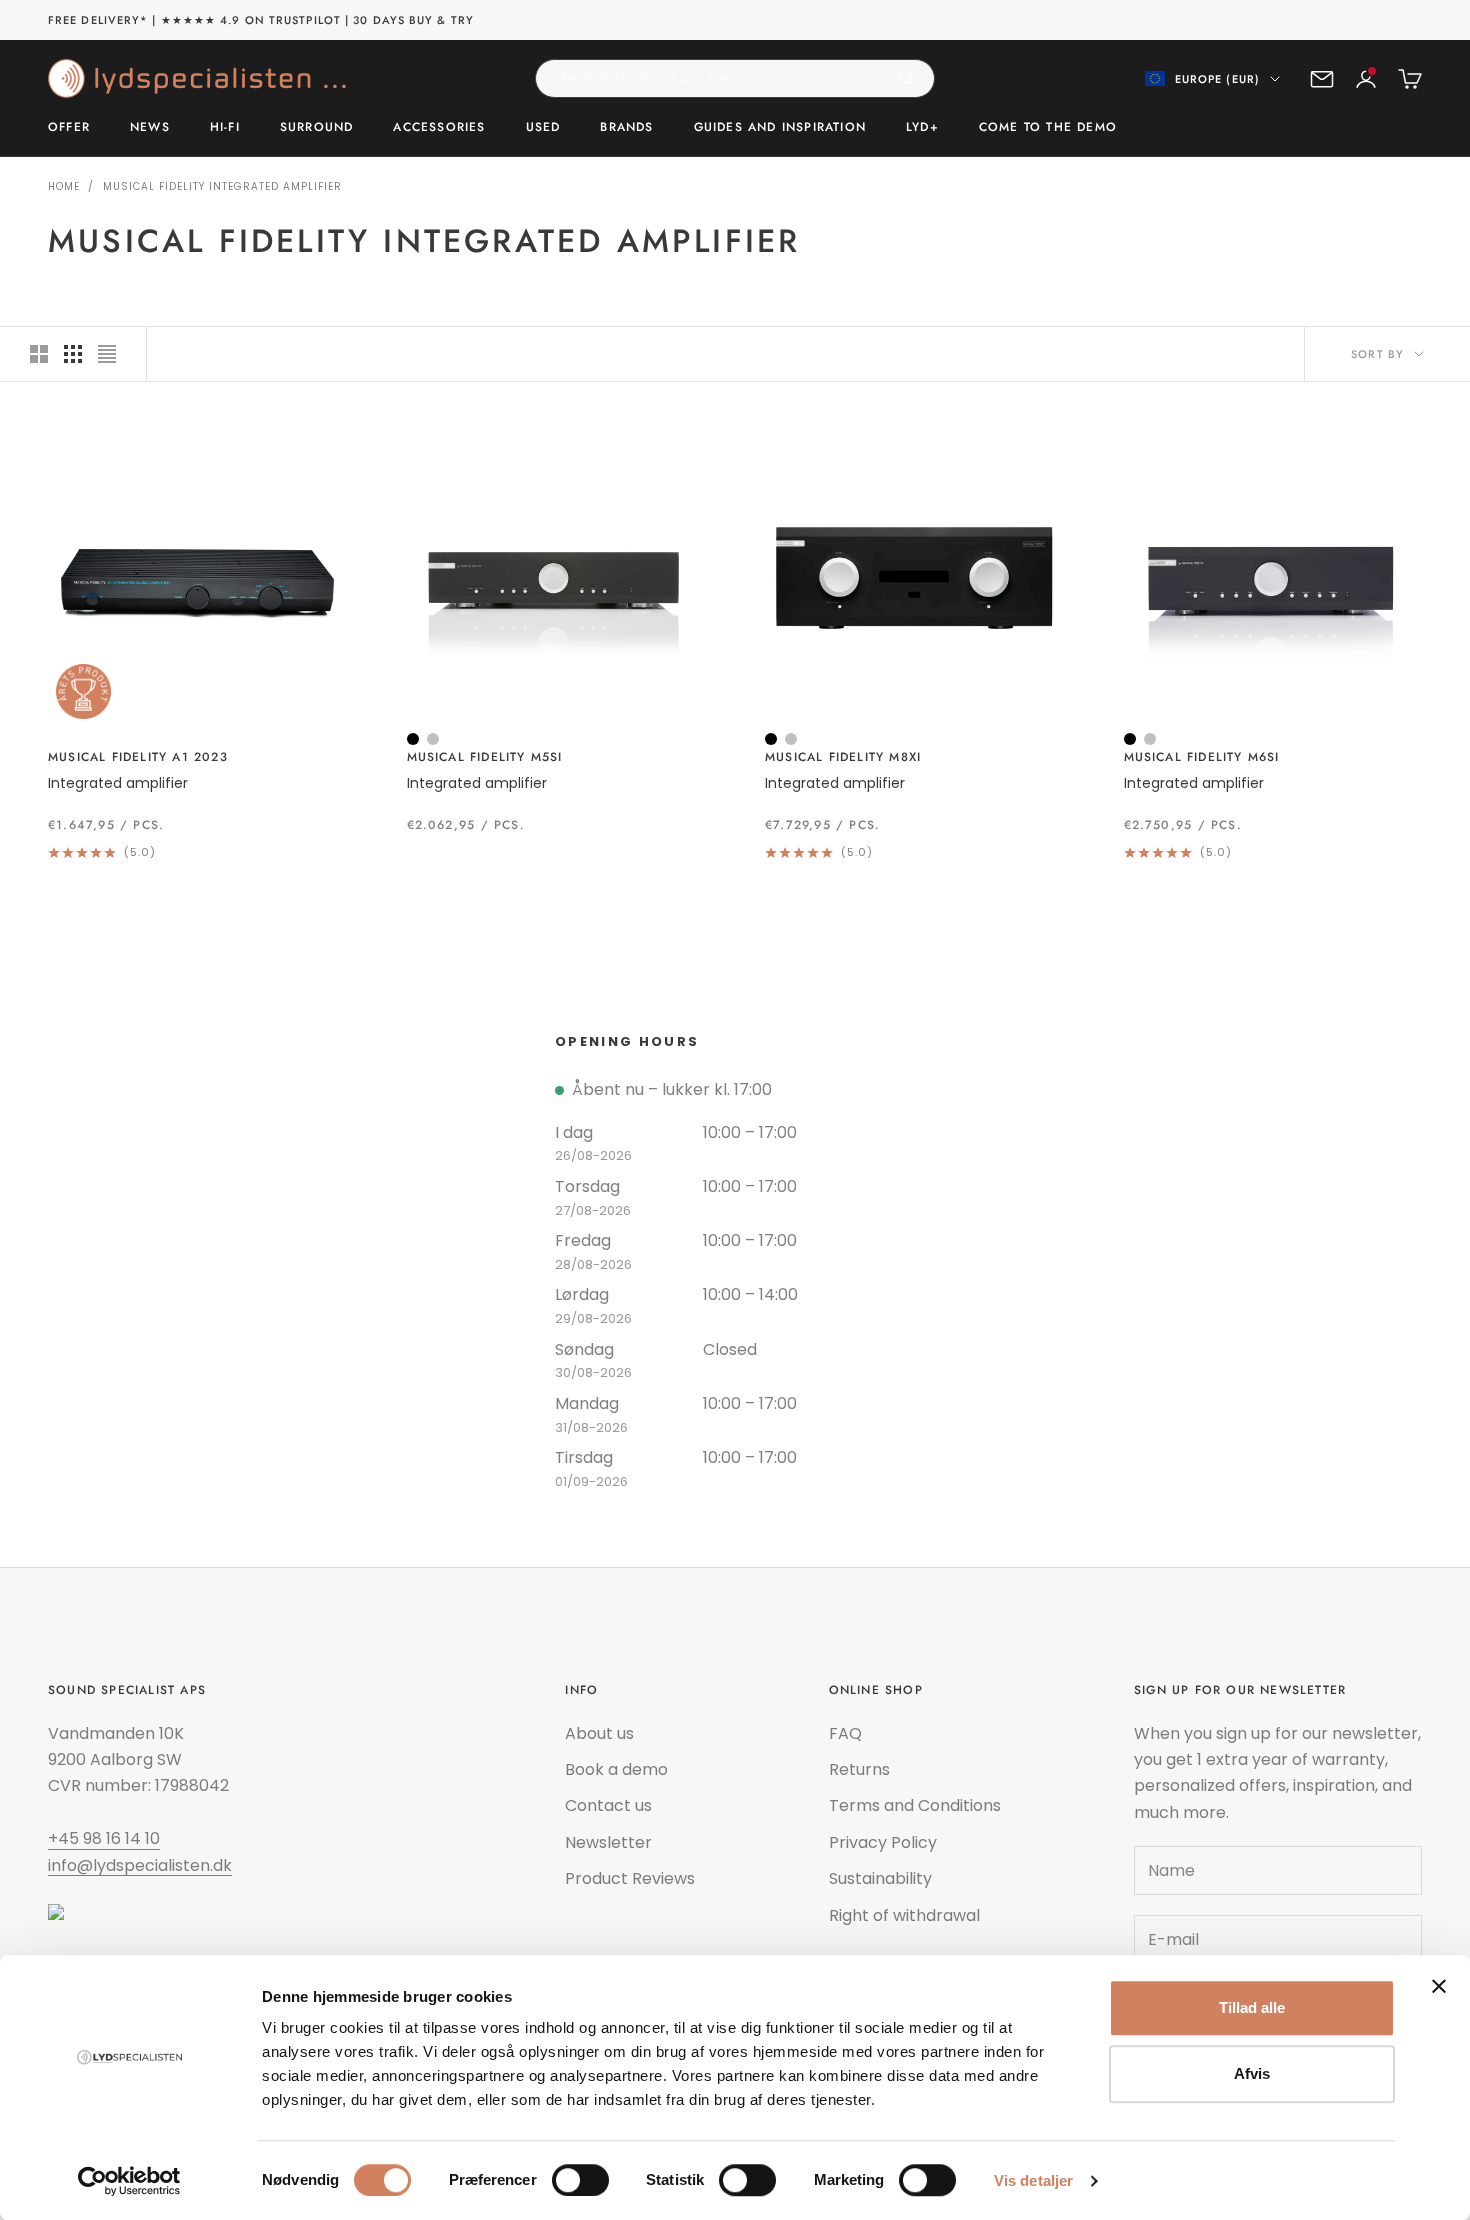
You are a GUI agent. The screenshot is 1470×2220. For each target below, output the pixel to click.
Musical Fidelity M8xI (843, 757)
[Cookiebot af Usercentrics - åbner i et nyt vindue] (129, 2181)
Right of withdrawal (904, 1915)
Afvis (1252, 2073)
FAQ (845, 1733)
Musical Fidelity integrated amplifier (222, 186)
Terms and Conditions (915, 1805)
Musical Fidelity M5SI (485, 757)
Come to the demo (1048, 128)
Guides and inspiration (780, 128)
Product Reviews (630, 1878)
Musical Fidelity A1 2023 (138, 757)
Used (543, 128)
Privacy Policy (883, 1842)
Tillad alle (1252, 2007)
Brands (626, 128)
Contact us (608, 1805)
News (150, 128)
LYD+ (922, 128)
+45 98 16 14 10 (104, 1838)
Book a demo (616, 1769)
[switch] (580, 2180)
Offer (69, 128)
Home (64, 186)
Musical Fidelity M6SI (1202, 757)
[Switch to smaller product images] (73, 354)
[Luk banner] (1439, 1986)
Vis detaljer (1033, 2180)
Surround (317, 128)
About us (599, 1733)
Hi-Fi (225, 128)
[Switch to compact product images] (107, 354)
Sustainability (880, 1878)
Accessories (439, 128)
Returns (859, 1769)
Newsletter (608, 1842)
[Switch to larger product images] (39, 354)
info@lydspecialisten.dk (140, 1865)
